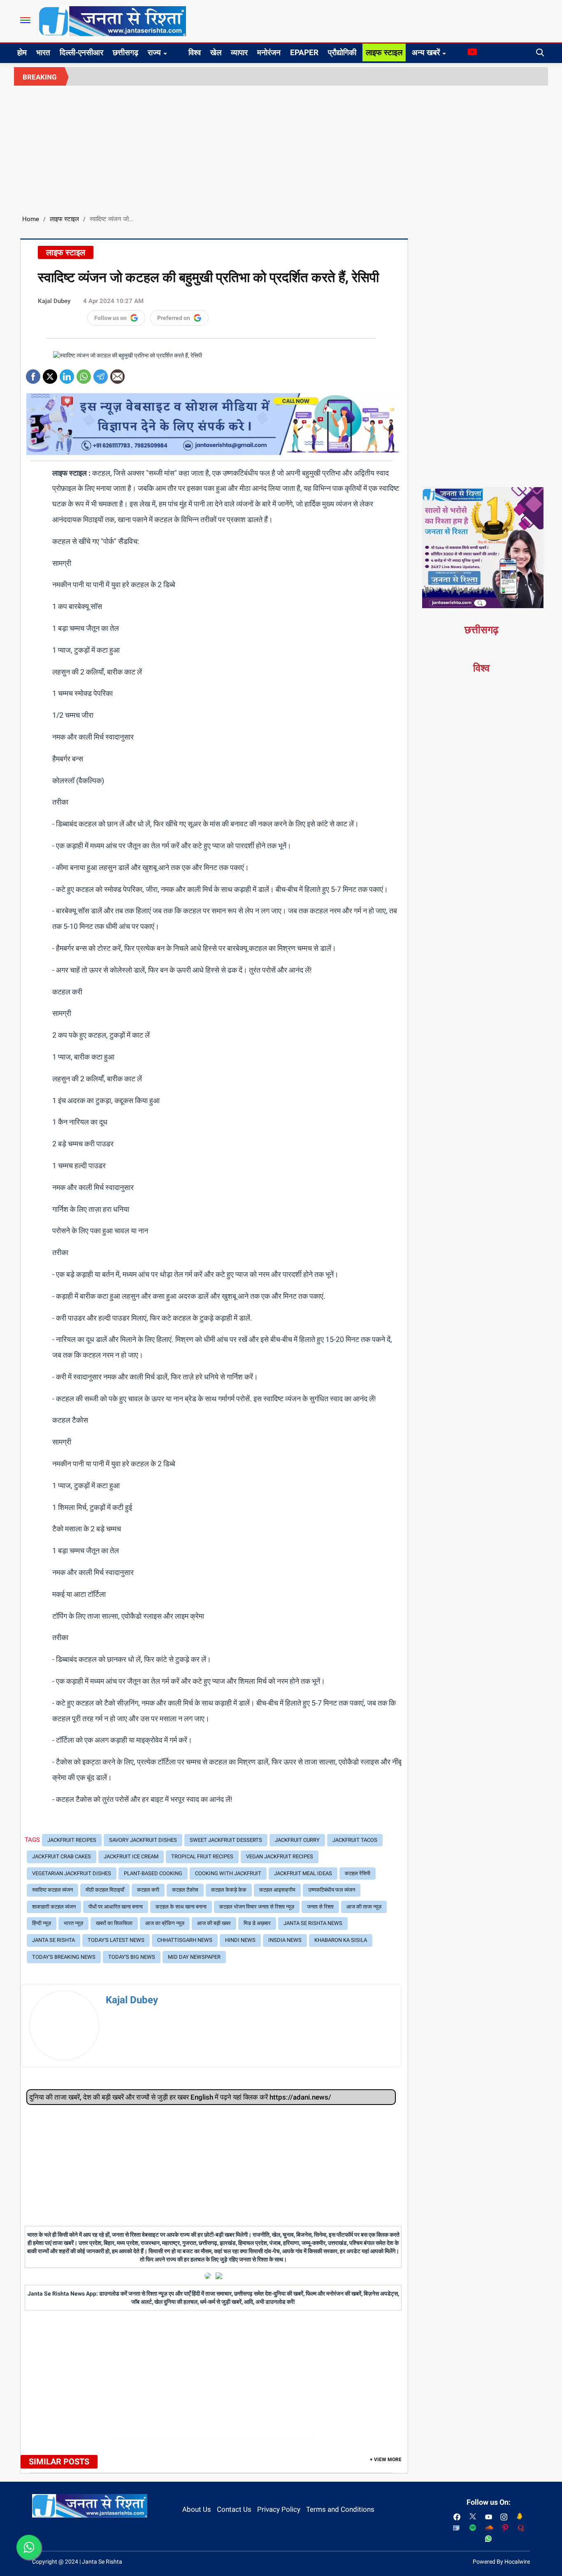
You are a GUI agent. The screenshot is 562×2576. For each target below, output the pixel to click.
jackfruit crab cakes (62, 1856)
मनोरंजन (269, 52)
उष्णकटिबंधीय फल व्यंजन (332, 1890)
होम (22, 52)
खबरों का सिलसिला (114, 1923)
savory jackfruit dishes (143, 1840)
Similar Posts (59, 2462)
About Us (197, 2509)
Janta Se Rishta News (313, 1923)
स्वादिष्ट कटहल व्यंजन (52, 1890)
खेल (216, 52)
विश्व (195, 52)
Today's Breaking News (64, 1957)
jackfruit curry (297, 1840)
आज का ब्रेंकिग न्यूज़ (165, 1923)
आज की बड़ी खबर (214, 1923)
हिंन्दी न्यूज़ (42, 1923)
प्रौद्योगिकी (342, 52)
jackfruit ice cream (131, 1856)
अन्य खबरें (426, 52)
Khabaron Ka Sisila (341, 1940)
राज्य (154, 52)
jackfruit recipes (72, 1840)
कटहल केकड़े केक (229, 1890)
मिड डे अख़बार (257, 1923)
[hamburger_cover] (25, 20)
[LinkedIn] (67, 374)
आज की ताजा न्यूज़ (364, 1907)
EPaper (304, 52)
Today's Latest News (116, 1940)
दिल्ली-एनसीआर (81, 52)
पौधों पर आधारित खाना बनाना (116, 1907)
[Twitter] (50, 374)
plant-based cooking (153, 1873)
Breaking (40, 77)
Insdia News (285, 1940)
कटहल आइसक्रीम (277, 1890)
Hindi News (240, 1940)
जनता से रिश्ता (320, 1907)
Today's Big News (132, 1957)
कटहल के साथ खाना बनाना (181, 1907)
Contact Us (234, 2509)
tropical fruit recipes (202, 1856)
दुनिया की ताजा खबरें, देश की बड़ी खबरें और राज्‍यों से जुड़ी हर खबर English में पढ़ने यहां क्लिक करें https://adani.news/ (180, 2097)
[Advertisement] (281, 147)
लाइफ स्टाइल (384, 52)
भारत (43, 52)
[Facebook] (33, 374)
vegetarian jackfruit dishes (72, 1873)
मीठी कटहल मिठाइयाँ (105, 1890)
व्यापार (239, 52)
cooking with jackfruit (228, 1873)
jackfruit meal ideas (303, 1873)
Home (31, 219)
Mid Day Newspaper (194, 1957)
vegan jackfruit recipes (280, 1856)
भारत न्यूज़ (73, 1923)
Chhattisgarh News (185, 1940)
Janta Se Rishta (53, 1940)
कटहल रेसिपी (358, 1873)
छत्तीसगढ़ (125, 52)
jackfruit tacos (355, 1840)
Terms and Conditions (340, 2509)
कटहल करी (148, 1890)
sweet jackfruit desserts (226, 1840)
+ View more (386, 2459)
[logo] (112, 21)
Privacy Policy (279, 2509)
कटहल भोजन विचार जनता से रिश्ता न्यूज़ (257, 1907)
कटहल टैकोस (185, 1890)
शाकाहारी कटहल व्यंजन (54, 1907)
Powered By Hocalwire (501, 2562)
